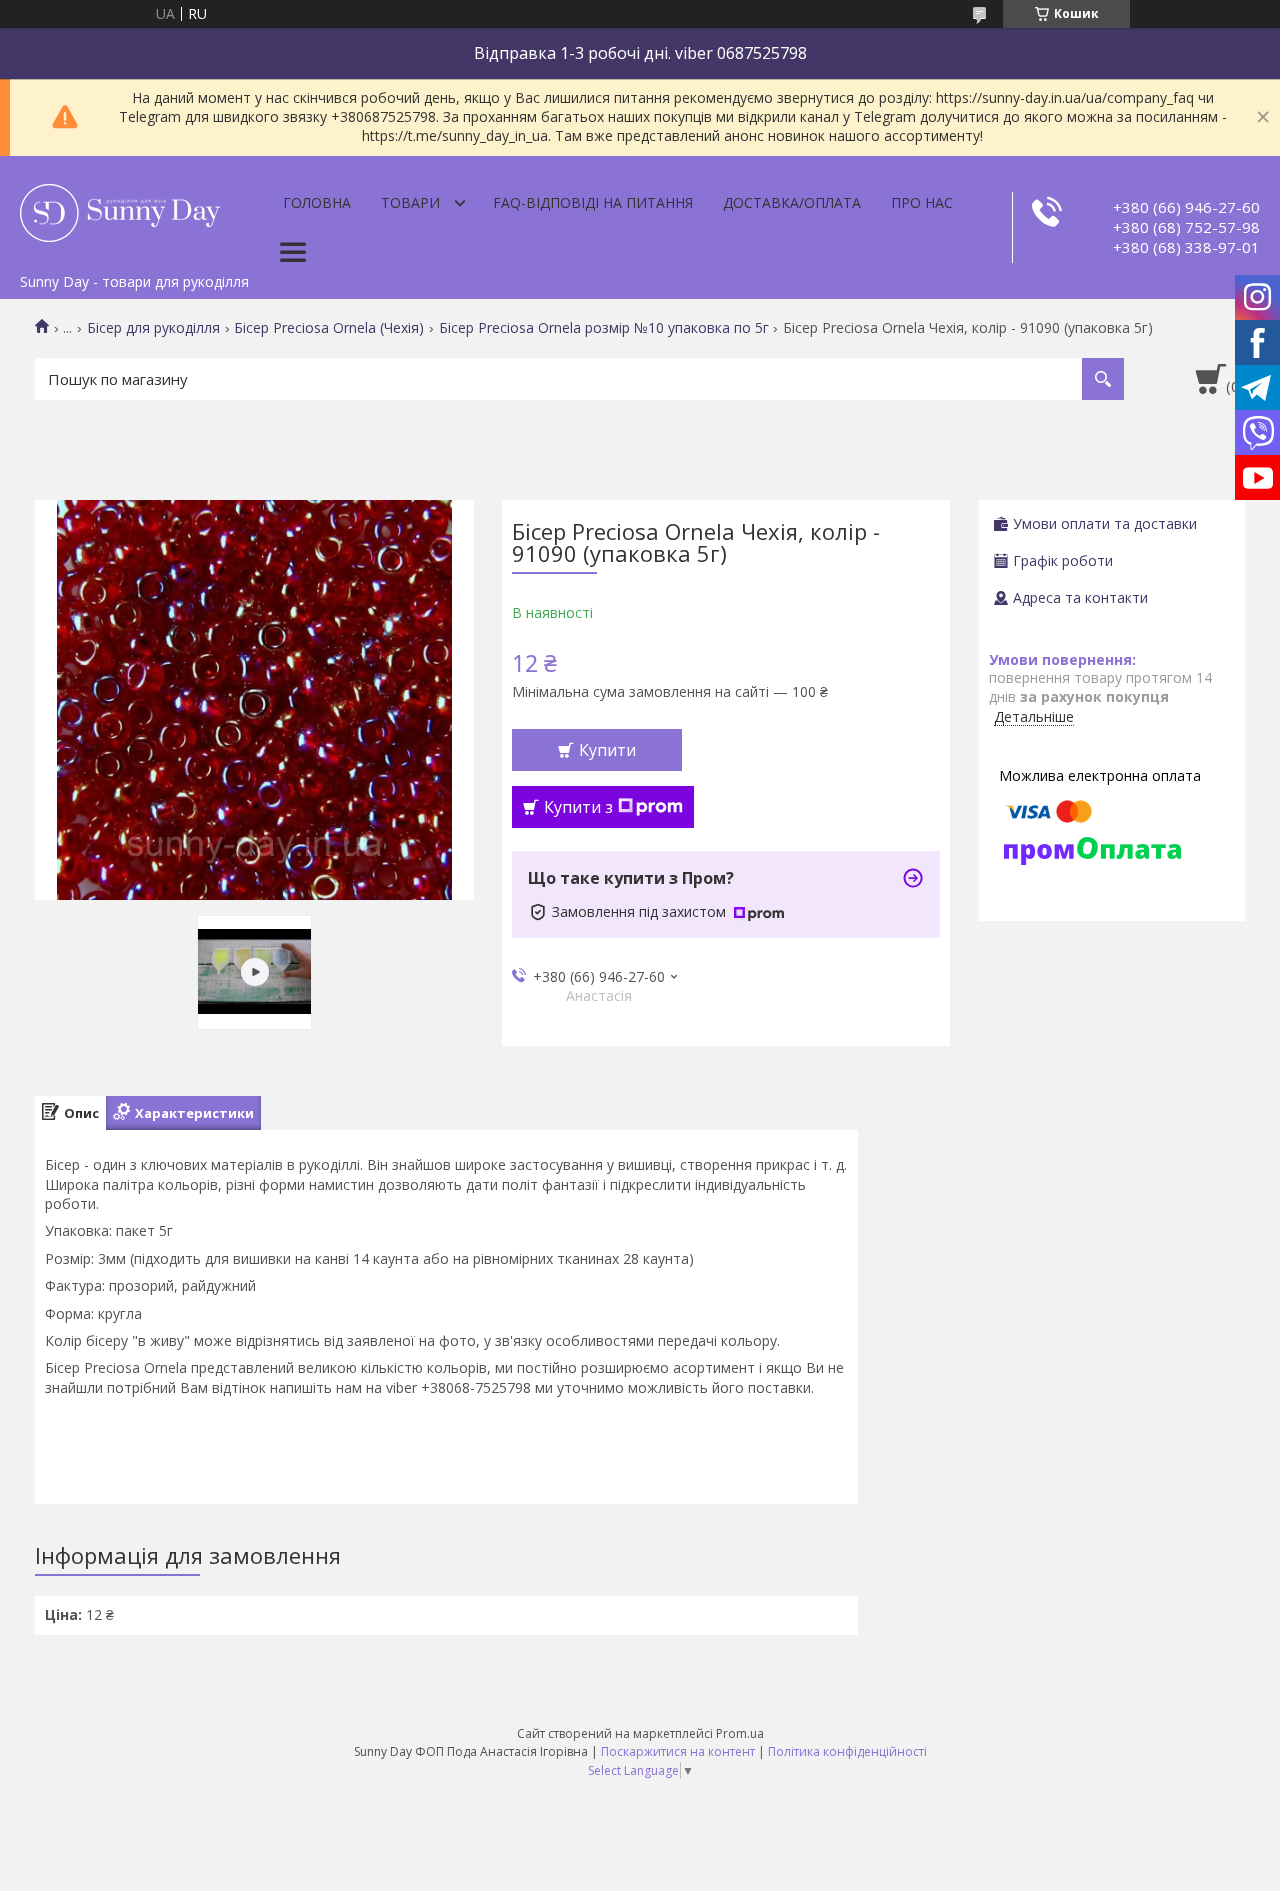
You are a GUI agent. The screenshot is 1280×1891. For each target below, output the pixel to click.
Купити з (578, 807)
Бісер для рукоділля (153, 328)
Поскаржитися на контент (678, 1751)
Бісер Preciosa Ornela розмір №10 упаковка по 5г (604, 328)
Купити (607, 750)
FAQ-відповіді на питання (593, 202)
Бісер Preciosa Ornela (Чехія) (329, 328)
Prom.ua (740, 1733)
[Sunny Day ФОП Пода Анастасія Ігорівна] (120, 210)
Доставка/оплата (792, 202)
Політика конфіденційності (847, 1751)
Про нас (922, 202)
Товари (410, 202)
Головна (317, 202)
